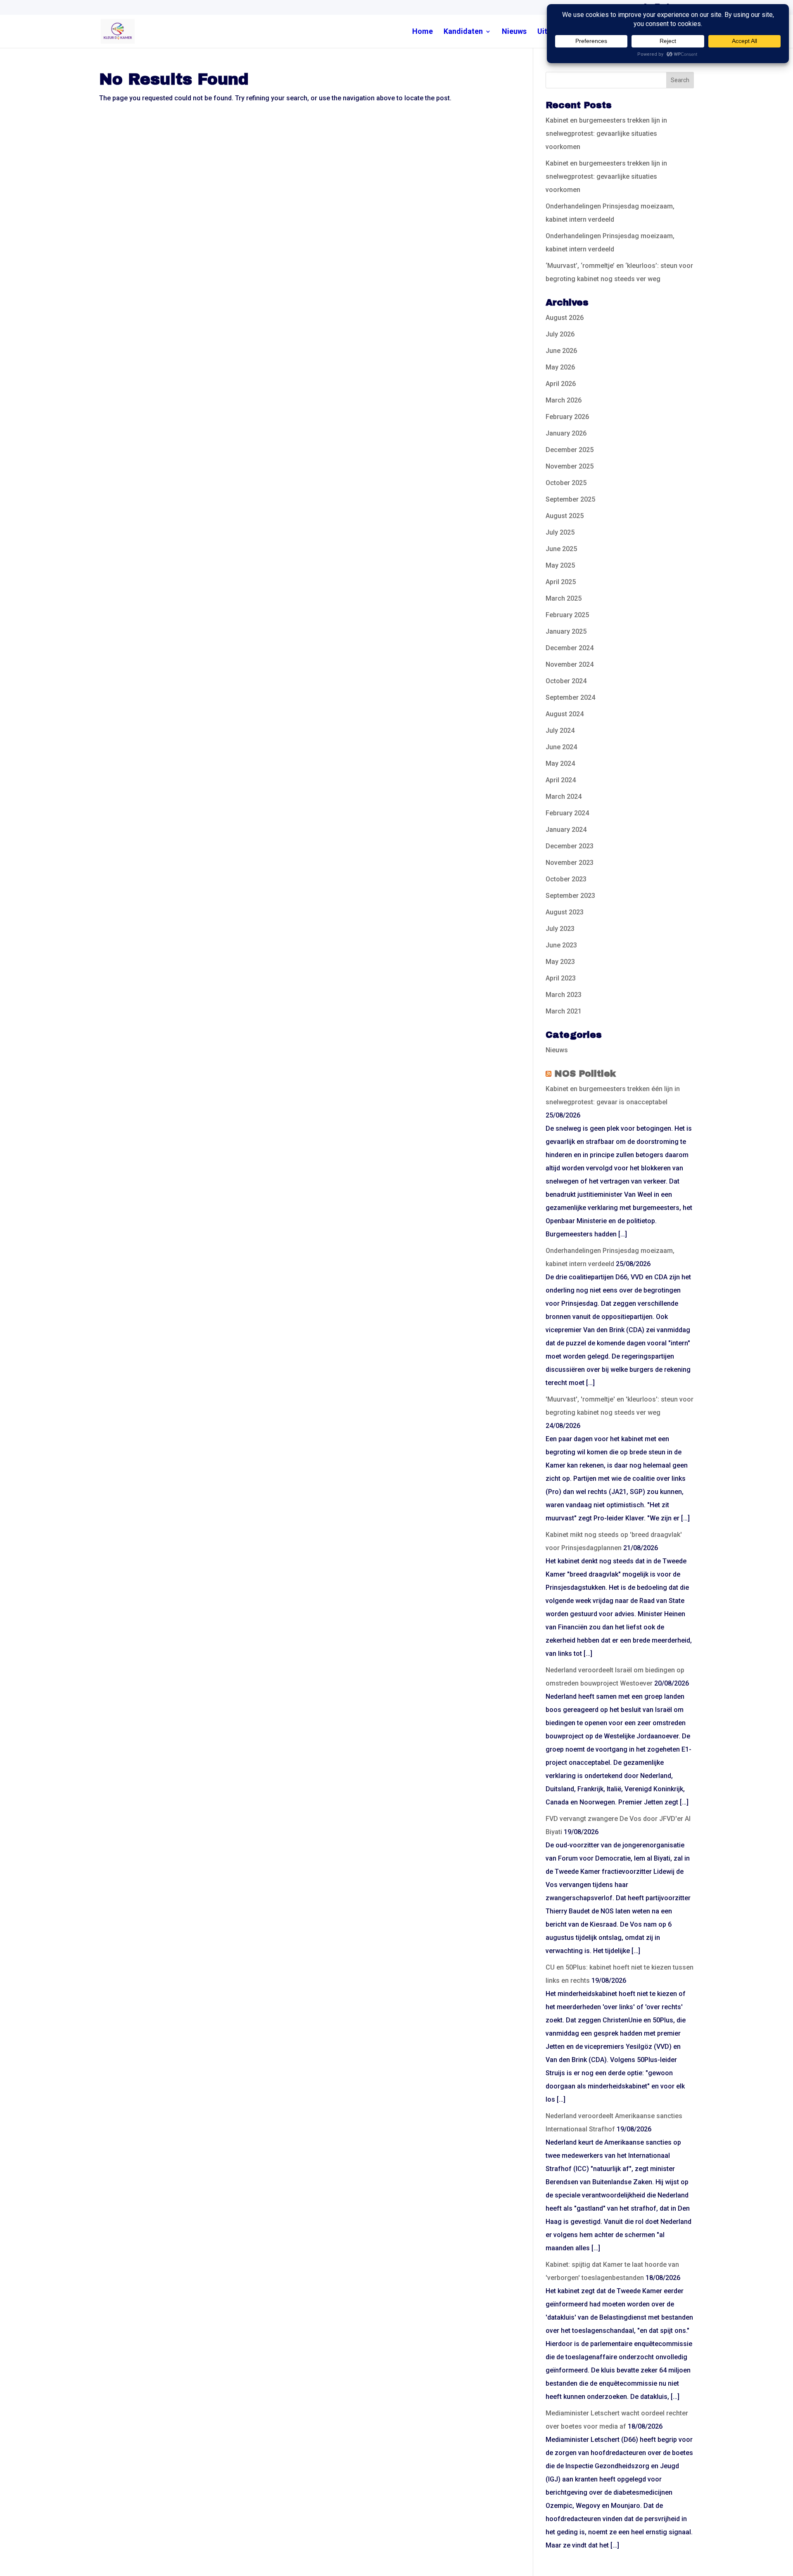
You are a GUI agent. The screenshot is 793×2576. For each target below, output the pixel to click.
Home (423, 32)
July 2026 (560, 334)
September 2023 (570, 896)
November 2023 (570, 863)
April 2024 (561, 780)
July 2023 (560, 929)
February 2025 (567, 615)
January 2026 (566, 433)
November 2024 (570, 664)
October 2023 (566, 879)
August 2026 (565, 318)
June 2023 (561, 945)
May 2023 (560, 962)
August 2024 (565, 714)
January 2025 (566, 631)
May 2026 (560, 367)
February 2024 (567, 813)
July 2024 (560, 730)
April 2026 (561, 384)
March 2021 (564, 1011)
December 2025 (570, 450)
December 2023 (570, 846)
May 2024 (560, 764)
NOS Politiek (585, 1074)
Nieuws (514, 32)
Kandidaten (463, 32)
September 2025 (570, 499)
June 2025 (561, 549)
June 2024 (561, 747)
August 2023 (565, 912)
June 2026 (561, 351)
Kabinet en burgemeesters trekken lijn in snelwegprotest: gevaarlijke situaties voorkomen (606, 134)
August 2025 (565, 516)
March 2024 (564, 797)
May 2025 (560, 565)
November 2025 (570, 466)
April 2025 (561, 582)
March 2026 (564, 400)
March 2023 (564, 995)
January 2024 (566, 830)
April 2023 (561, 978)
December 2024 (570, 648)
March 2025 (564, 598)
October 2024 (566, 681)
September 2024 (570, 697)
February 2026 (567, 417)
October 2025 (566, 483)
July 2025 (560, 532)
